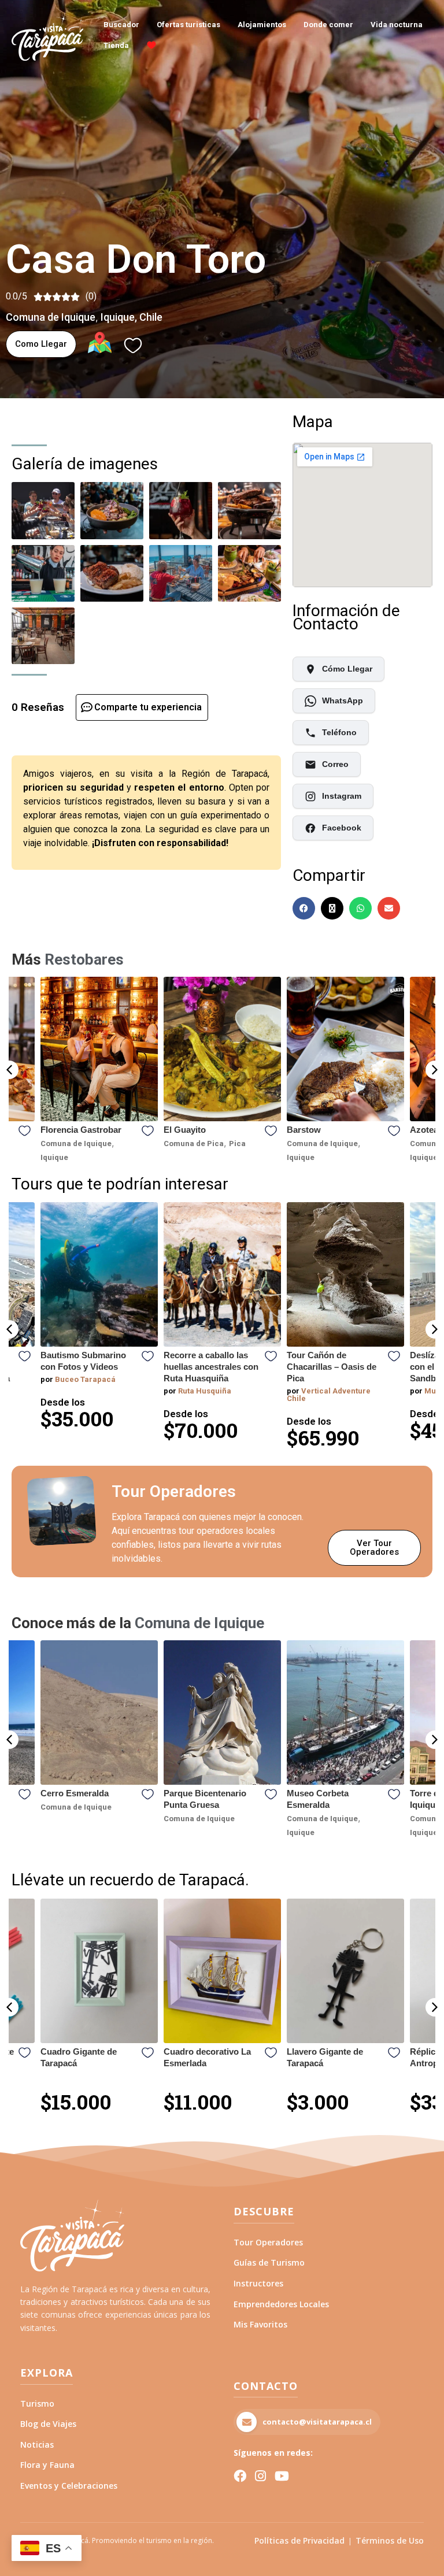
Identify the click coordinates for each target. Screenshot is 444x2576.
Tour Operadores (268, 2242)
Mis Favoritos (260, 2324)
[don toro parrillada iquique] (249, 510)
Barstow (304, 1130)
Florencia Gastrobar (81, 1130)
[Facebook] (304, 908)
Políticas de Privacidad (299, 2540)
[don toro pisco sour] (43, 573)
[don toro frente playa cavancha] (181, 573)
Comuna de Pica (194, 1144)
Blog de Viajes (48, 2424)
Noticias (37, 2445)
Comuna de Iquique (51, 317)
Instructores (258, 2283)
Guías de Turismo (269, 2262)
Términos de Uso (390, 2540)
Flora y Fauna (47, 2465)
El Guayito (185, 1130)
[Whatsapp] (360, 908)
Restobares (84, 960)
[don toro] (43, 636)
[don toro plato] (112, 510)
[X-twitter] (332, 908)
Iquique (118, 317)
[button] (9, 1070)
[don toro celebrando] (43, 510)
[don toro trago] (181, 510)
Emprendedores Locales (281, 2304)
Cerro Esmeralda (75, 1793)
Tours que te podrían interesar (120, 1184)
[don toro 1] (249, 573)
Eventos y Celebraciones (69, 2486)
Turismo (37, 2403)
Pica (237, 1144)
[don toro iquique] (112, 573)
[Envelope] (389, 908)
